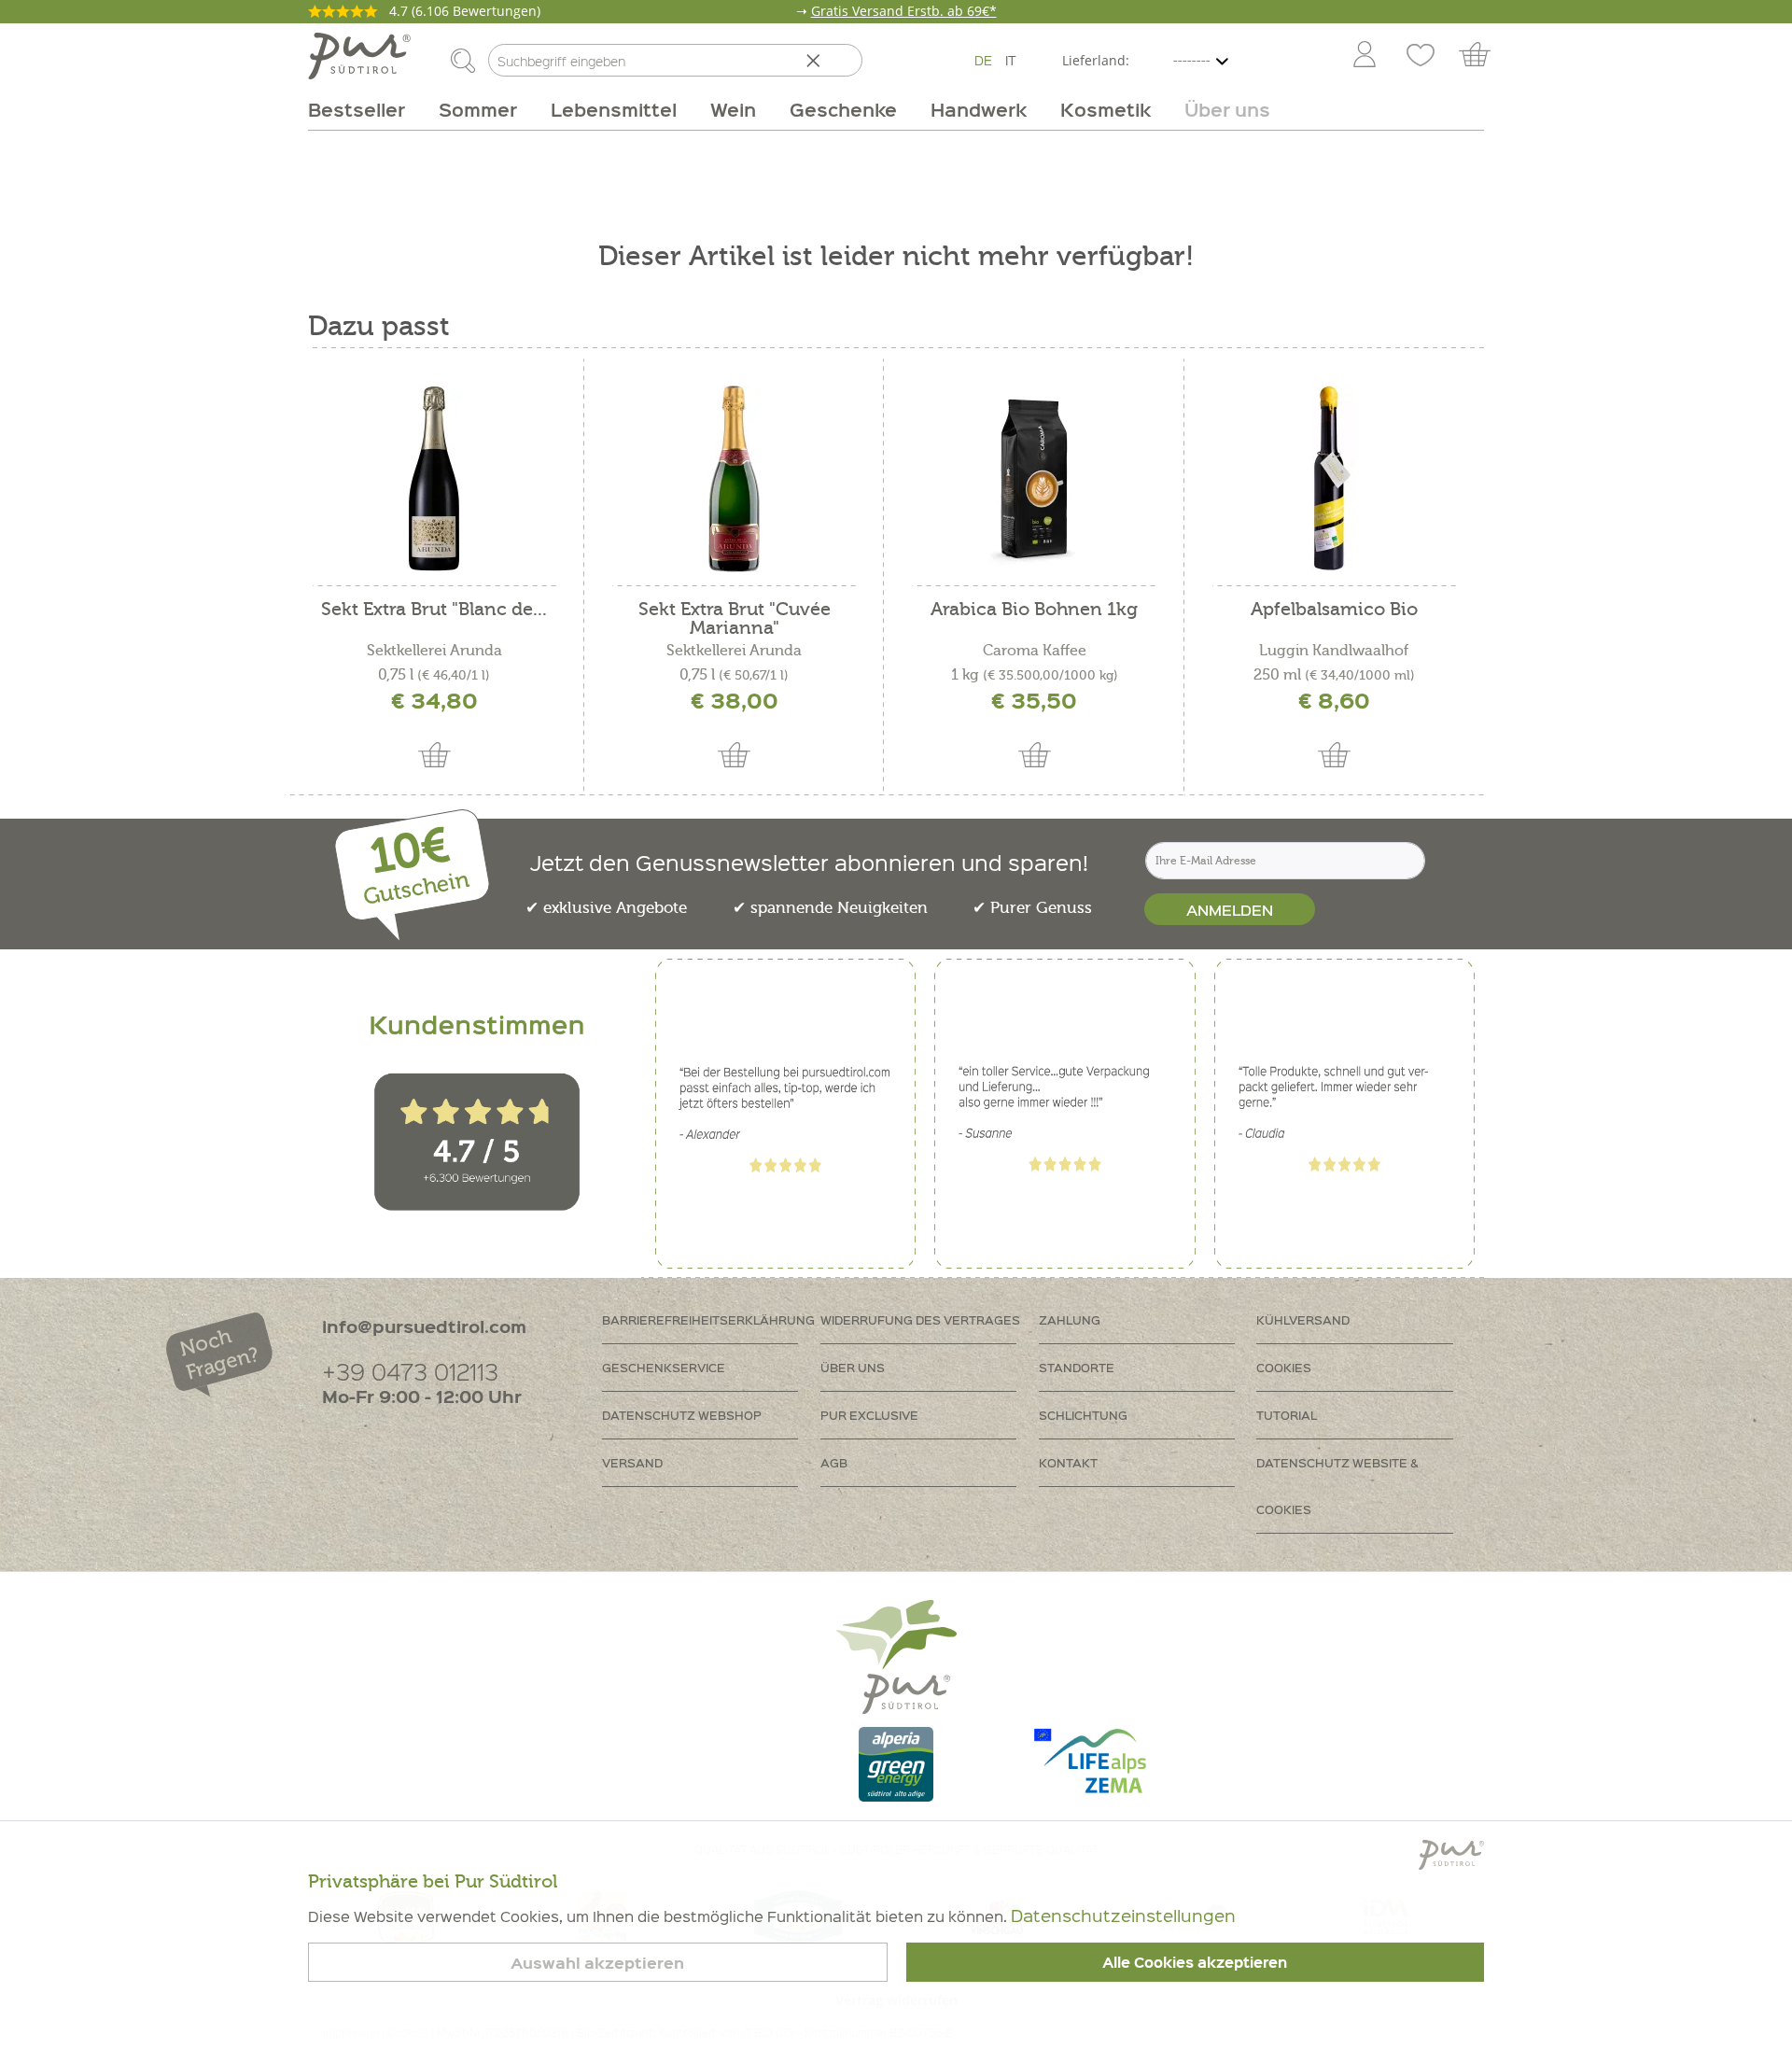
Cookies (1284, 1367)
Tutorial (1287, 1415)
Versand (632, 1462)
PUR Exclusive (869, 1415)
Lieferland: (1096, 60)
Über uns (853, 1367)
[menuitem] (1364, 56)
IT (1011, 60)
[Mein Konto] (1365, 56)
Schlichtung (1083, 1415)
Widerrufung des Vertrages (920, 1319)
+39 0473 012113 (410, 1371)
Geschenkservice (664, 1367)
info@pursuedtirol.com (424, 1326)
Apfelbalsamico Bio (1334, 610)
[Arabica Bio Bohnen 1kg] (1034, 479)
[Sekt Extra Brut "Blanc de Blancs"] (434, 479)
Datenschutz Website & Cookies (1337, 1486)
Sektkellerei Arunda (434, 651)
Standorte (1077, 1367)
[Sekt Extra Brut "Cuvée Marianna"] (734, 479)
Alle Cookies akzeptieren (1195, 1962)
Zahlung (1070, 1319)
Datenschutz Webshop (682, 1415)
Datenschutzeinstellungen (1123, 1915)
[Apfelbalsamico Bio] (1334, 479)
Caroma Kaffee (1035, 651)
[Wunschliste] (1421, 56)
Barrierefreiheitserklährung (708, 1319)
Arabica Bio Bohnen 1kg (1034, 610)
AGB (834, 1462)
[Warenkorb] (1484, 56)
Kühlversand (1303, 1319)
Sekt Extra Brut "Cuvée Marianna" (735, 619)
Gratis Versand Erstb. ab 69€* (904, 11)
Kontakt (1068, 1462)
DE (983, 60)
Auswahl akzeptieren (597, 1963)
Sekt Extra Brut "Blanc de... (434, 610)
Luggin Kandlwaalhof (1334, 651)
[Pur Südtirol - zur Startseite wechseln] (359, 56)
